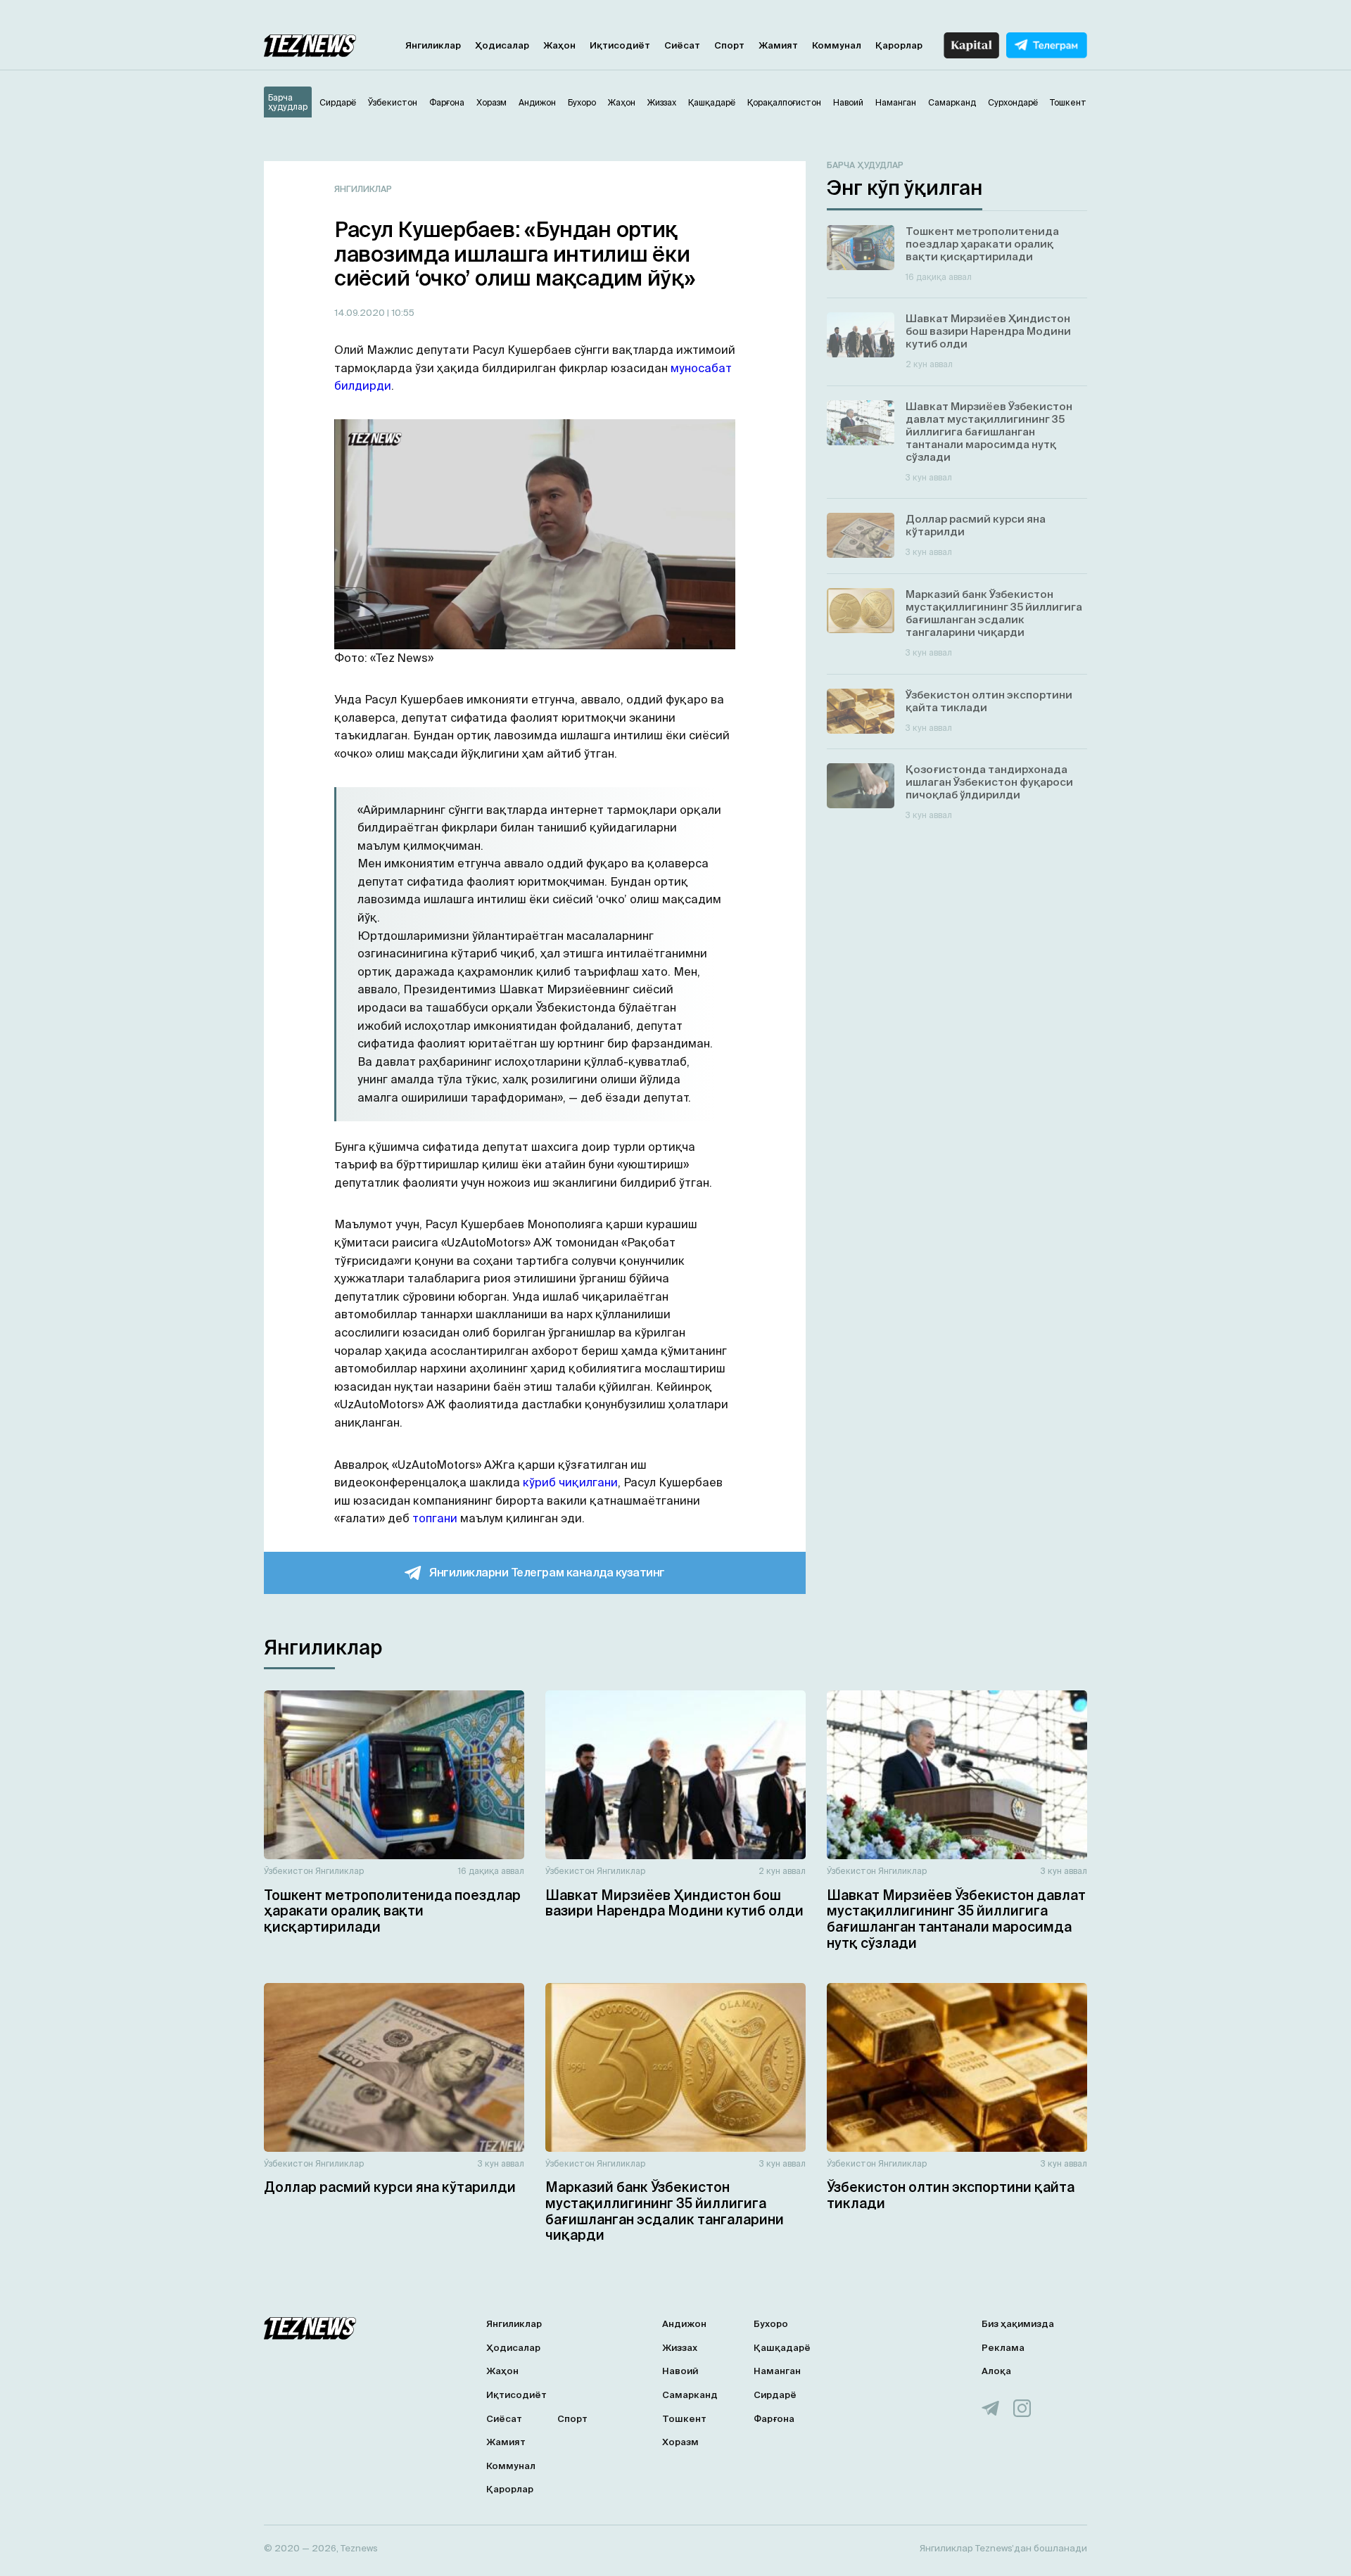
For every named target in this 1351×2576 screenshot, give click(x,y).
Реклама (1003, 2348)
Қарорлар (899, 45)
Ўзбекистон (288, 1871)
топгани (435, 1518)
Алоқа (996, 2371)
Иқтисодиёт (620, 45)
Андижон (684, 2324)
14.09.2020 (361, 313)
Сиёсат (682, 45)
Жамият (778, 45)
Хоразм (680, 2442)
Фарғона (774, 2419)
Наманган (777, 2371)
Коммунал (837, 45)
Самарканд (690, 2395)
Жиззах (680, 2348)
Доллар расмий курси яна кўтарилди (390, 2187)
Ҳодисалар (502, 45)
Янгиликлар (433, 45)
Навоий (680, 2371)
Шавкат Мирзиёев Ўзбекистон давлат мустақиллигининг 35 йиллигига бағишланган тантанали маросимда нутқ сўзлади (956, 1919)
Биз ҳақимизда (1018, 2324)
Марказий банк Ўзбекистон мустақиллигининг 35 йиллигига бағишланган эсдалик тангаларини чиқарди (665, 2211)
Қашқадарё (782, 2348)
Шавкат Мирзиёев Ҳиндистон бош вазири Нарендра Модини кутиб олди (674, 1903)
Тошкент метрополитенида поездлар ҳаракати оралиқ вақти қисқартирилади (392, 1911)
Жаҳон (559, 45)
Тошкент (684, 2419)
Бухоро (771, 2324)
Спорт (729, 45)
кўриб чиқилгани (570, 1482)
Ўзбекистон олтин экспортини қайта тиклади (951, 2195)
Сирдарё (775, 2395)
